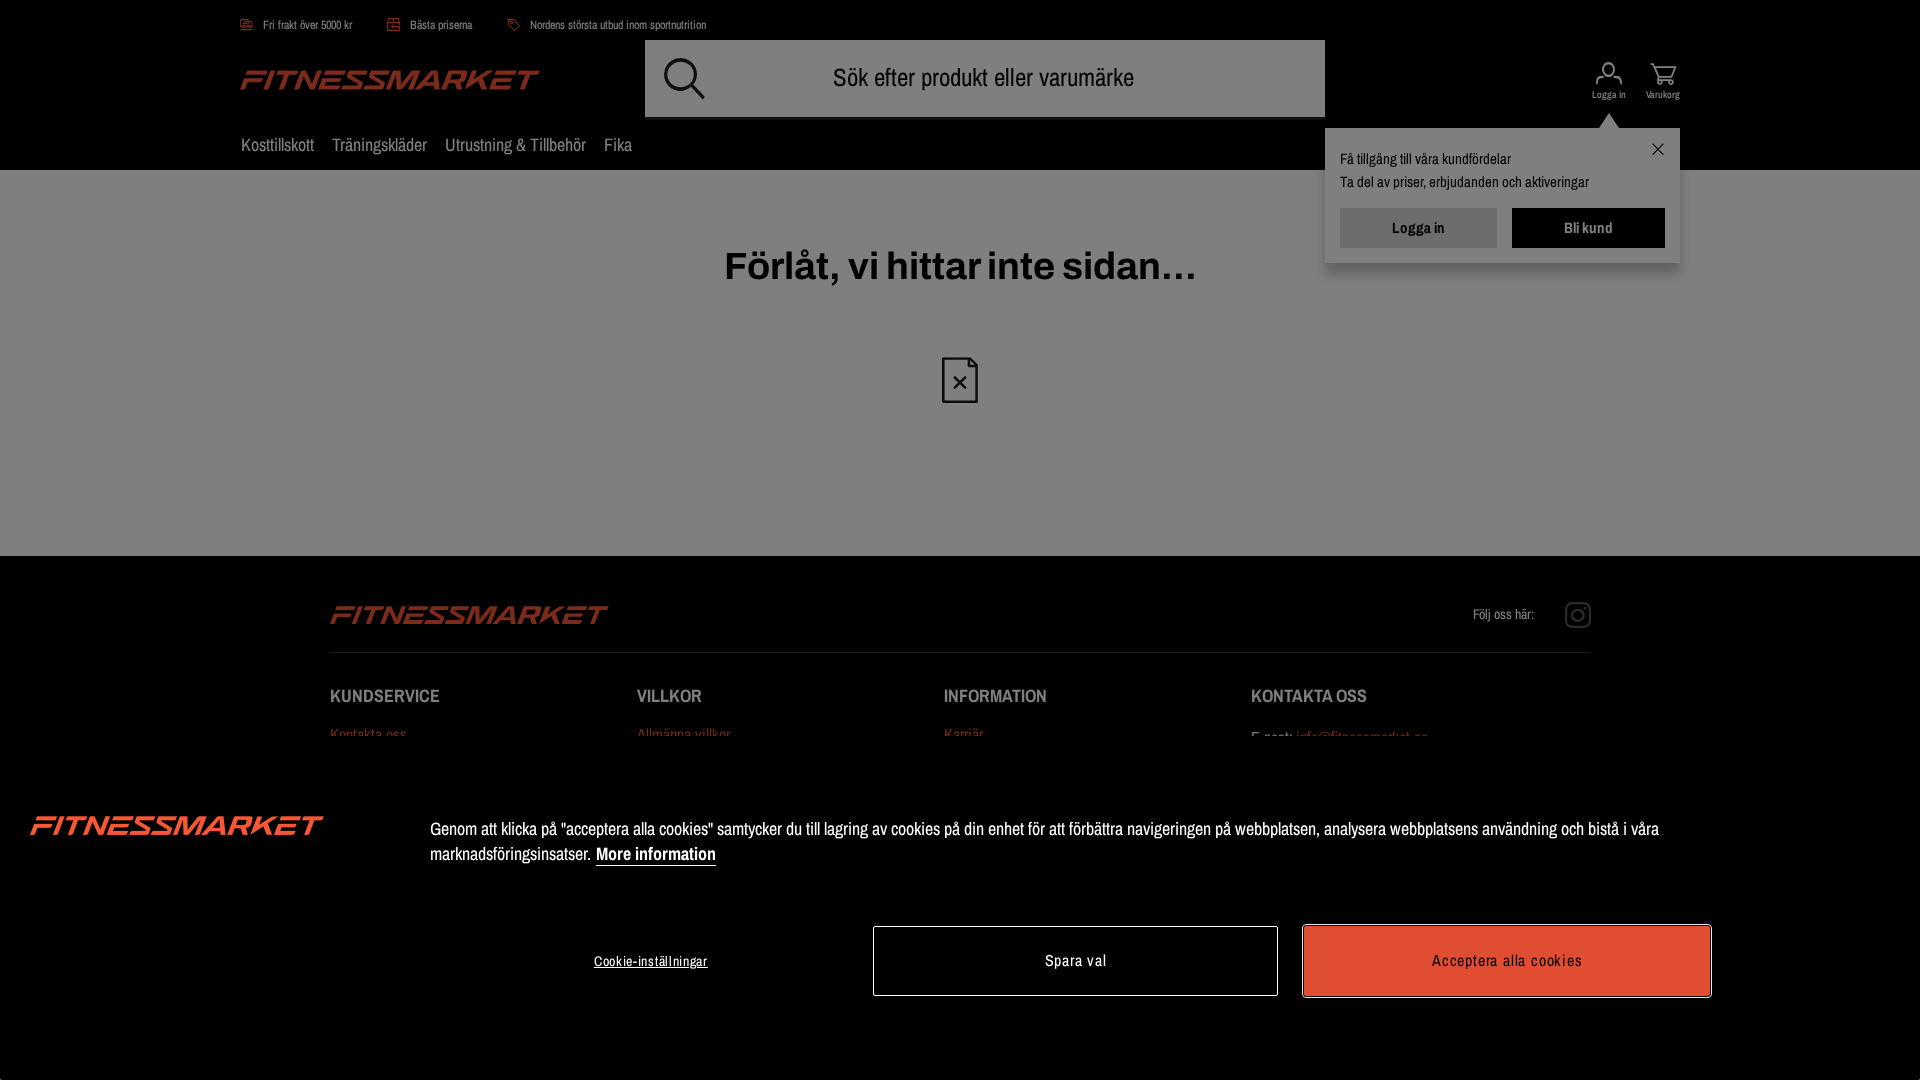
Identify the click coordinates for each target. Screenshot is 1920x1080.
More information (656, 853)
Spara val (1076, 960)
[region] (960, 908)
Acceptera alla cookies (1507, 960)
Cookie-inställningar (651, 961)
